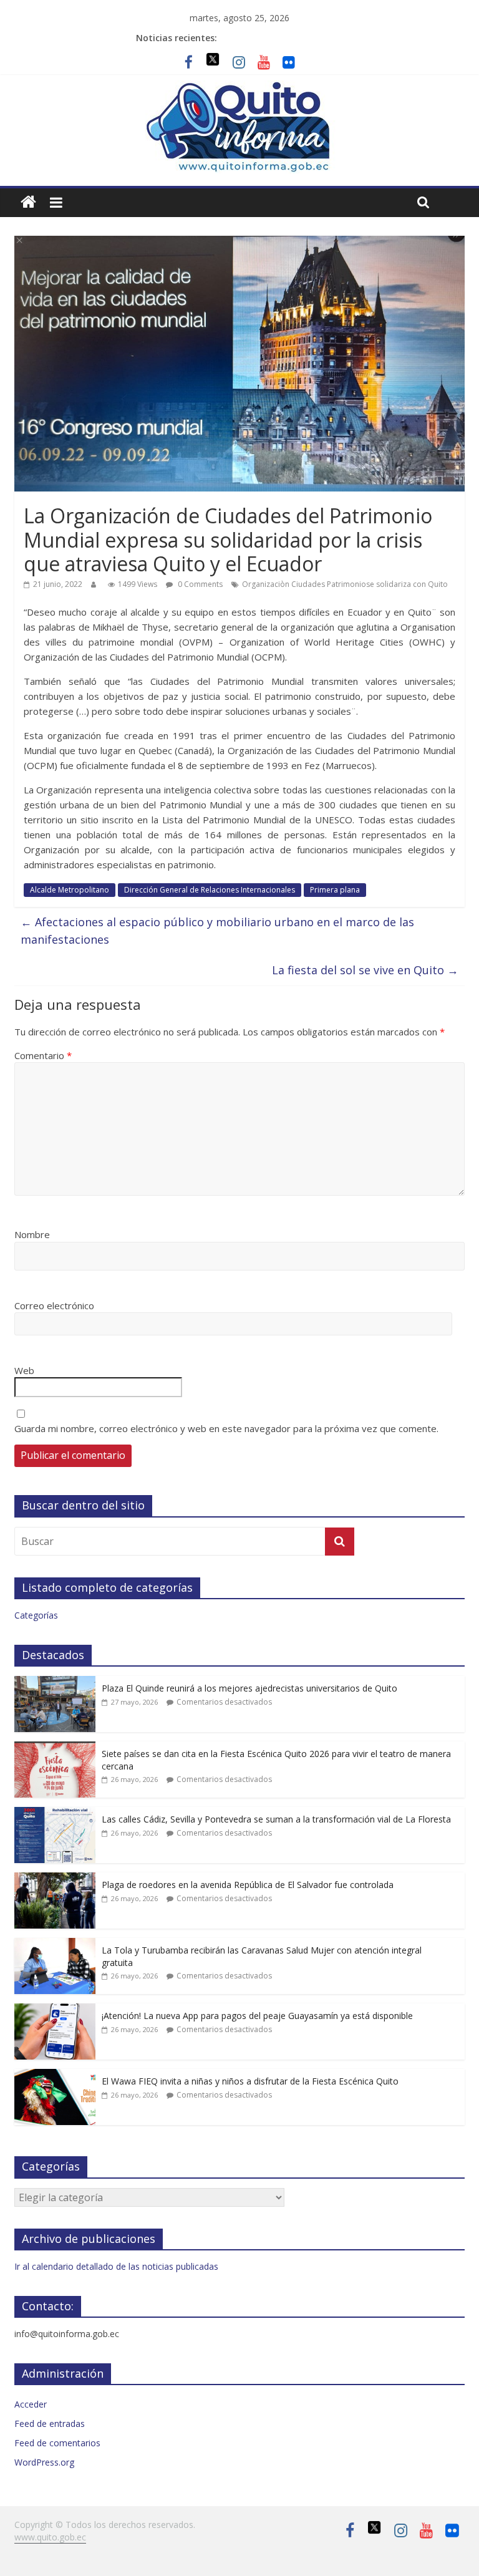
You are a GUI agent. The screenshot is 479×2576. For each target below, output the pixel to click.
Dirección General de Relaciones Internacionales (210, 890)
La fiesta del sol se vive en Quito (365, 970)
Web (24, 1370)
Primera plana (335, 890)
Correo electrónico (54, 1305)
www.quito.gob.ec (50, 2537)
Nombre (32, 1234)
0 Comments (199, 584)
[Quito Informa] (239, 88)
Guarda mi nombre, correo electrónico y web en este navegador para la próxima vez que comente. (226, 1428)
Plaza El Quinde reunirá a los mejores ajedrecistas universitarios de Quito (249, 1688)
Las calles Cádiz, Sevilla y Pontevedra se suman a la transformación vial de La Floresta (276, 1819)
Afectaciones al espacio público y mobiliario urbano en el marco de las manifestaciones (217, 931)
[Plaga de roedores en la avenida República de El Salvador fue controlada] (55, 1879)
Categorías (36, 1615)
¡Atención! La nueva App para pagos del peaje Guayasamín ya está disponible (257, 2016)
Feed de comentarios (57, 2443)
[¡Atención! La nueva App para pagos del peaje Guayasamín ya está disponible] (55, 2010)
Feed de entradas (50, 2423)
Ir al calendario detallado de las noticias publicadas (116, 2266)
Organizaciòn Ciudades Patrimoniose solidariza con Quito (345, 584)
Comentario (43, 1055)
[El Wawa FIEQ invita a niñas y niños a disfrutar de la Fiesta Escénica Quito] (55, 2075)
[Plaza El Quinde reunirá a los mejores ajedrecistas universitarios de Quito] (55, 1683)
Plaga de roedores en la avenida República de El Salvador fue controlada (248, 1885)
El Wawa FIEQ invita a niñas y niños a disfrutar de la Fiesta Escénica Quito (250, 2081)
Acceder (31, 2404)
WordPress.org (44, 2462)
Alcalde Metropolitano (70, 890)
